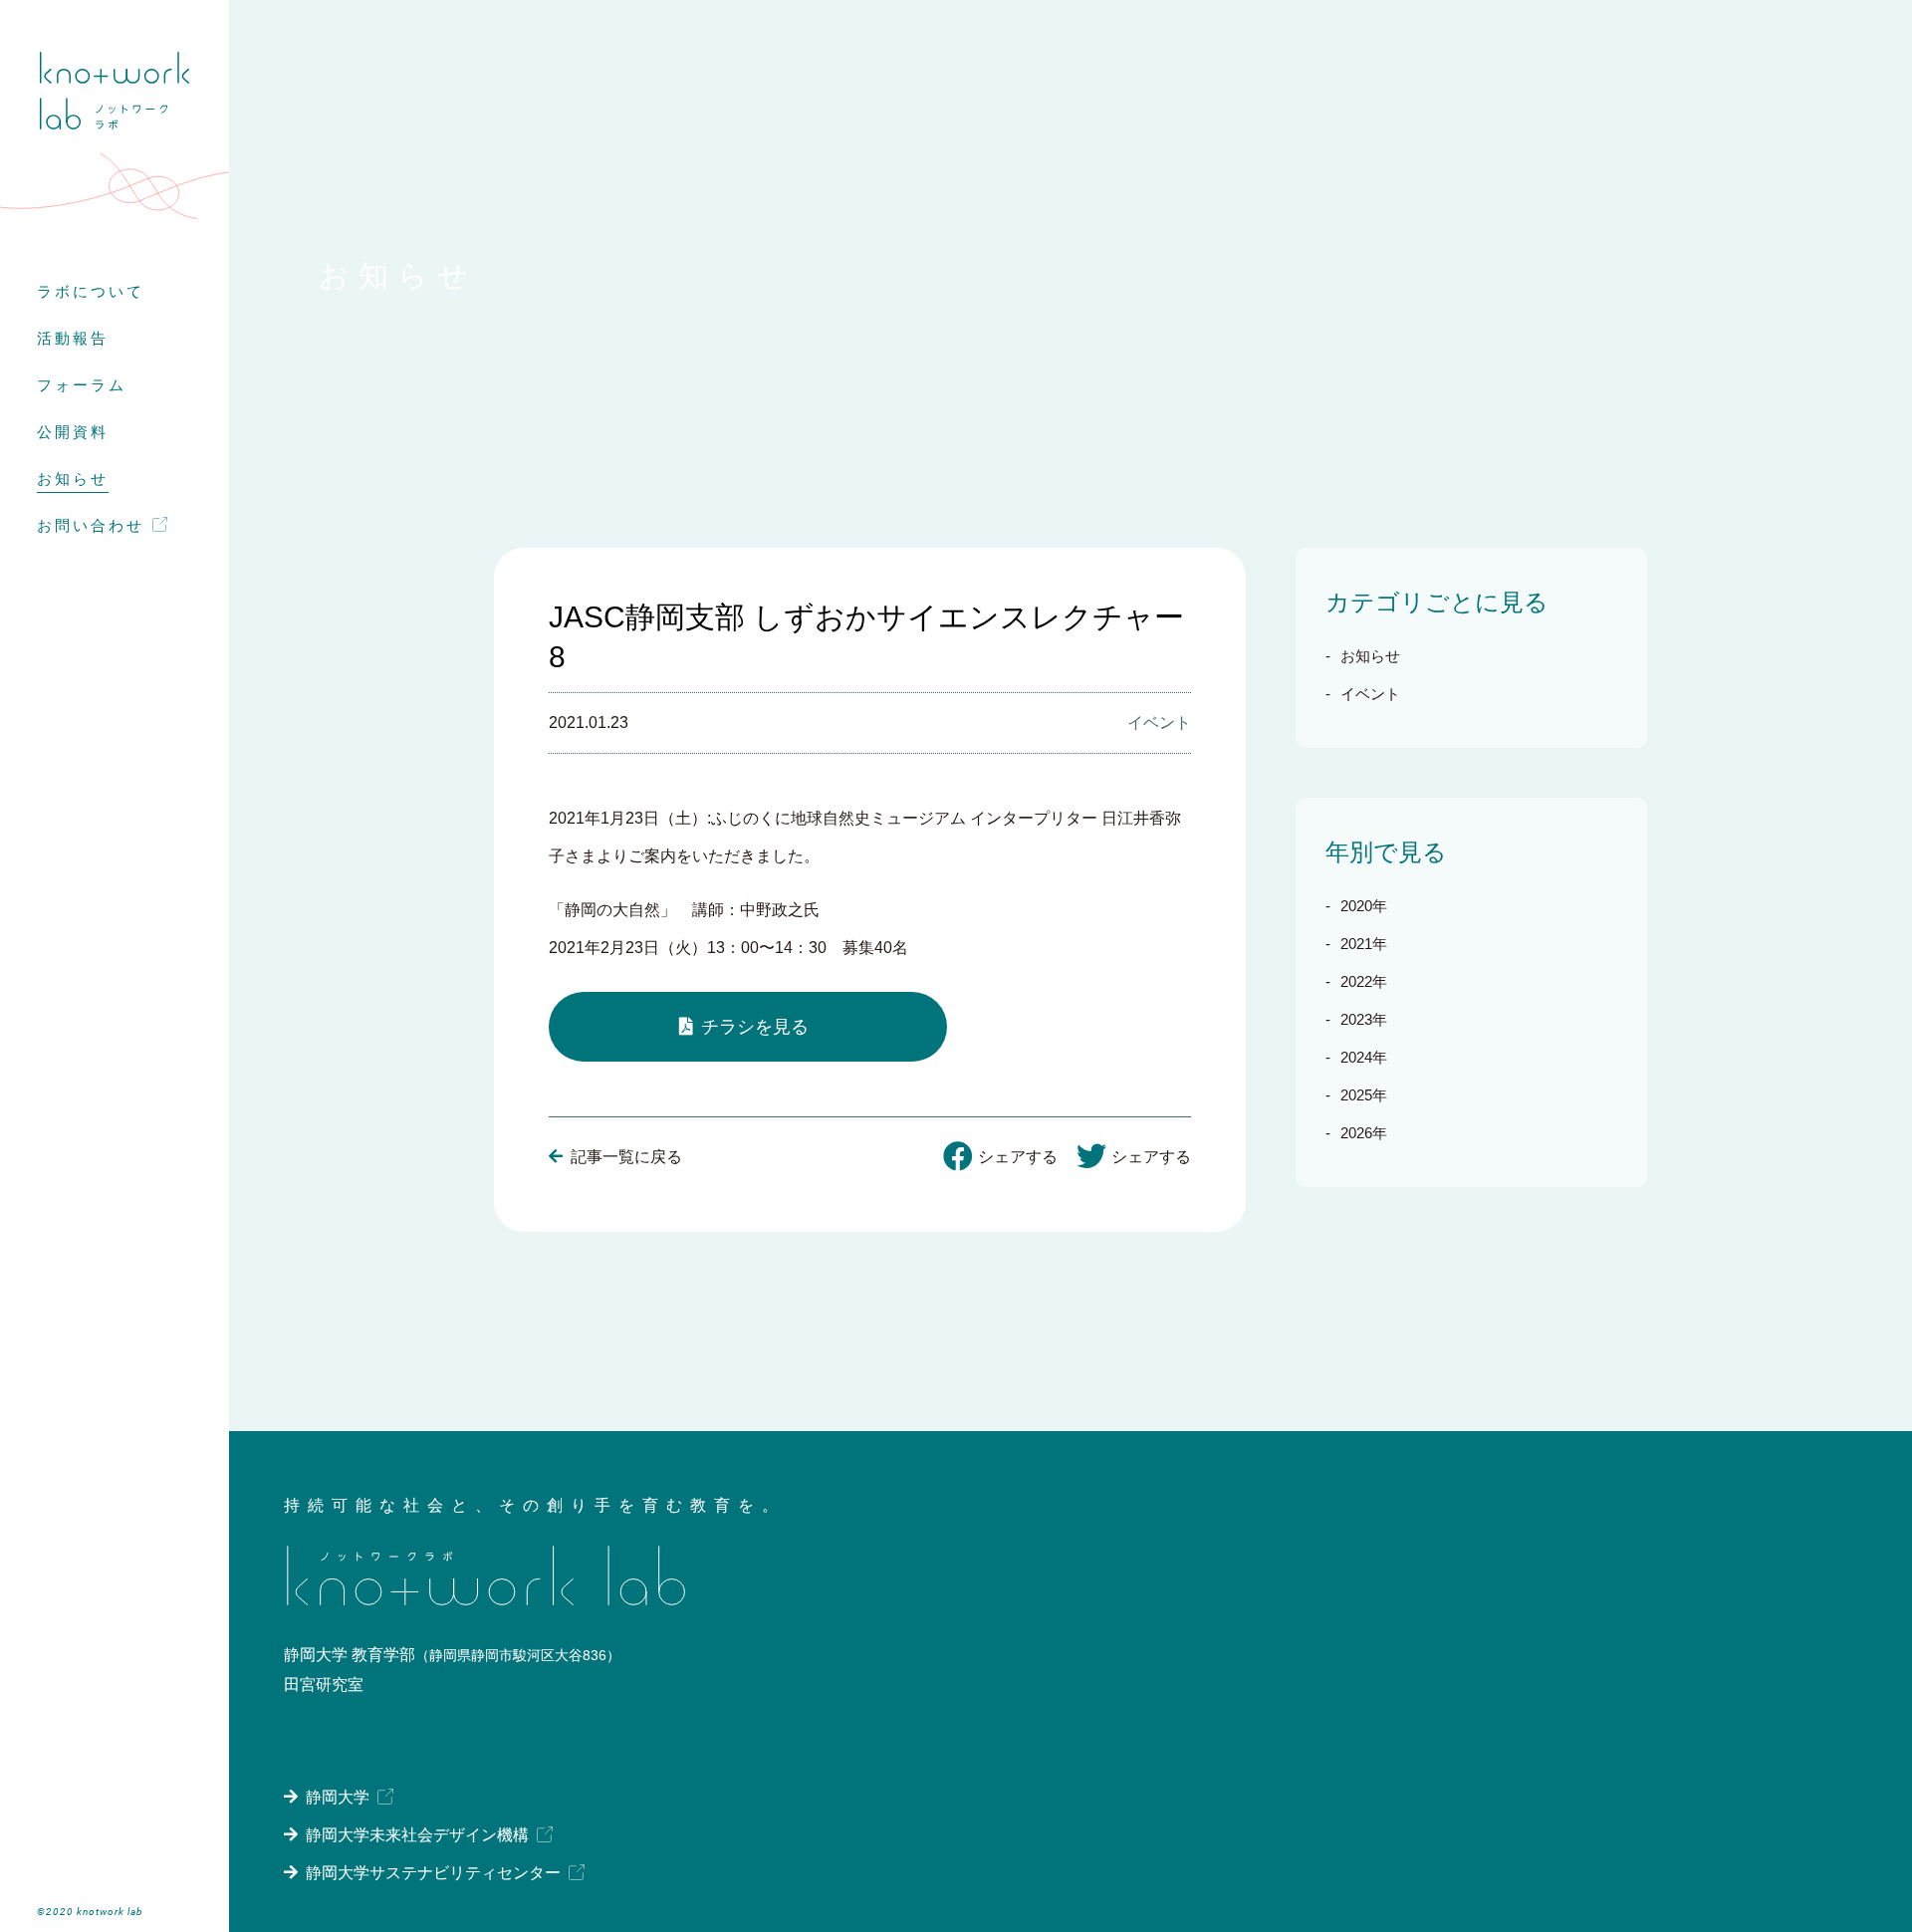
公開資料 (73, 432)
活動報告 (73, 338)
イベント (1370, 694)
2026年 (1364, 1133)
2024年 (1364, 1057)
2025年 (1364, 1095)
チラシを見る (755, 1027)
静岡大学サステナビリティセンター (433, 1873)
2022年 (1364, 981)
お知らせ (73, 479)
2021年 (1364, 944)
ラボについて (91, 291)
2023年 (1364, 1019)
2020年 (1364, 906)
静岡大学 (338, 1797)
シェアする (1018, 1157)
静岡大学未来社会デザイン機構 (417, 1835)
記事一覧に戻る (626, 1157)
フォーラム (82, 385)
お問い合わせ (91, 525)
